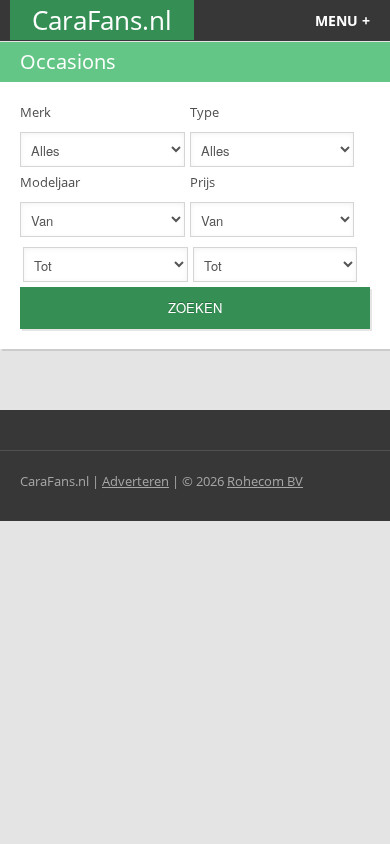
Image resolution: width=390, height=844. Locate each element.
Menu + (342, 20)
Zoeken (195, 307)
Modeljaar (50, 182)
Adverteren (135, 481)
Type (204, 112)
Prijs (202, 182)
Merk (35, 112)
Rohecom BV (265, 481)
